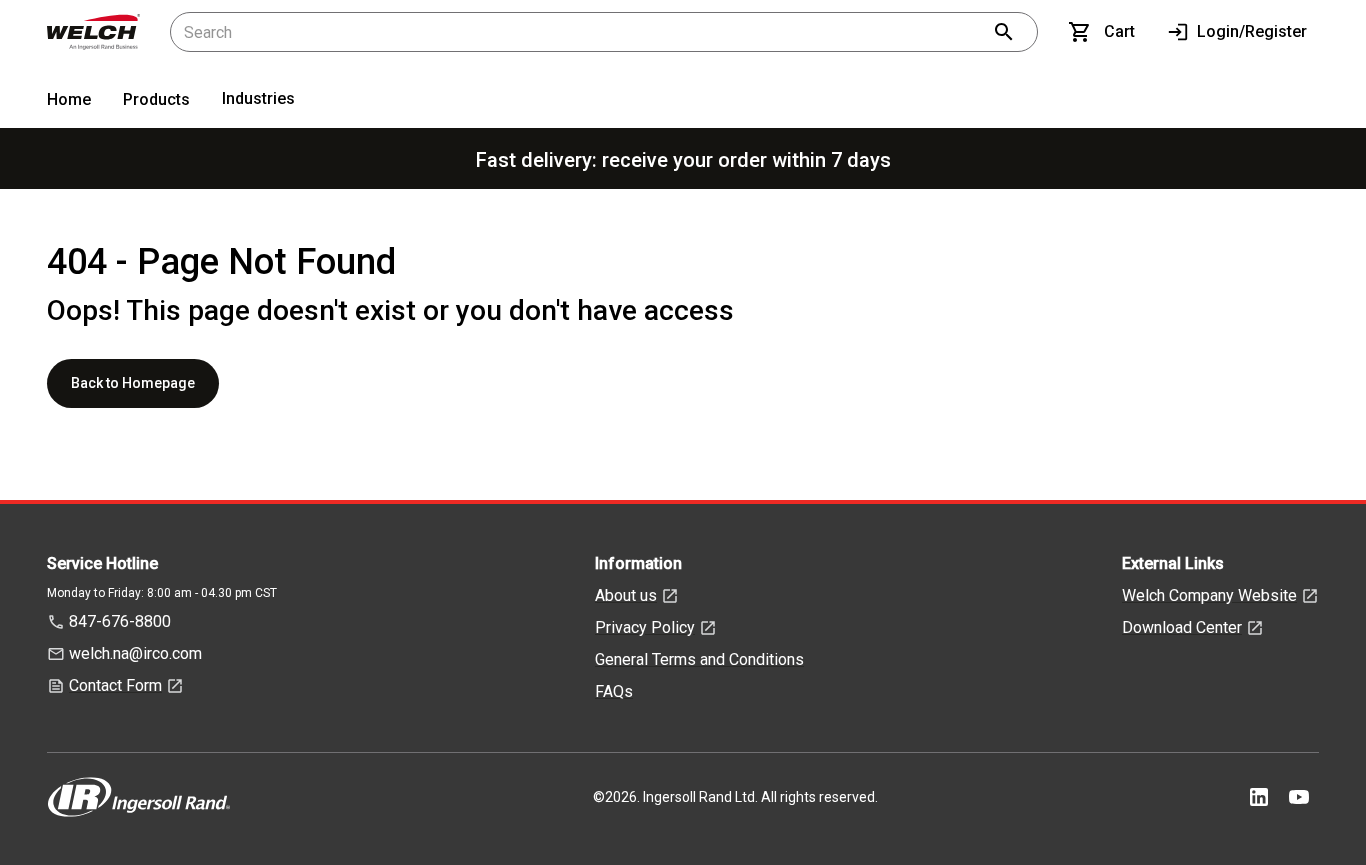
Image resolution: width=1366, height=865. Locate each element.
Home (69, 99)
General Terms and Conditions (699, 659)
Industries (258, 98)
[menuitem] (69, 103)
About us (626, 595)
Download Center (1182, 627)
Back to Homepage (133, 383)
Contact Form (115, 685)
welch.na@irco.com (135, 653)
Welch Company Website (1209, 595)
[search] (1004, 32)
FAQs (614, 691)
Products (156, 99)
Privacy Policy (645, 627)
